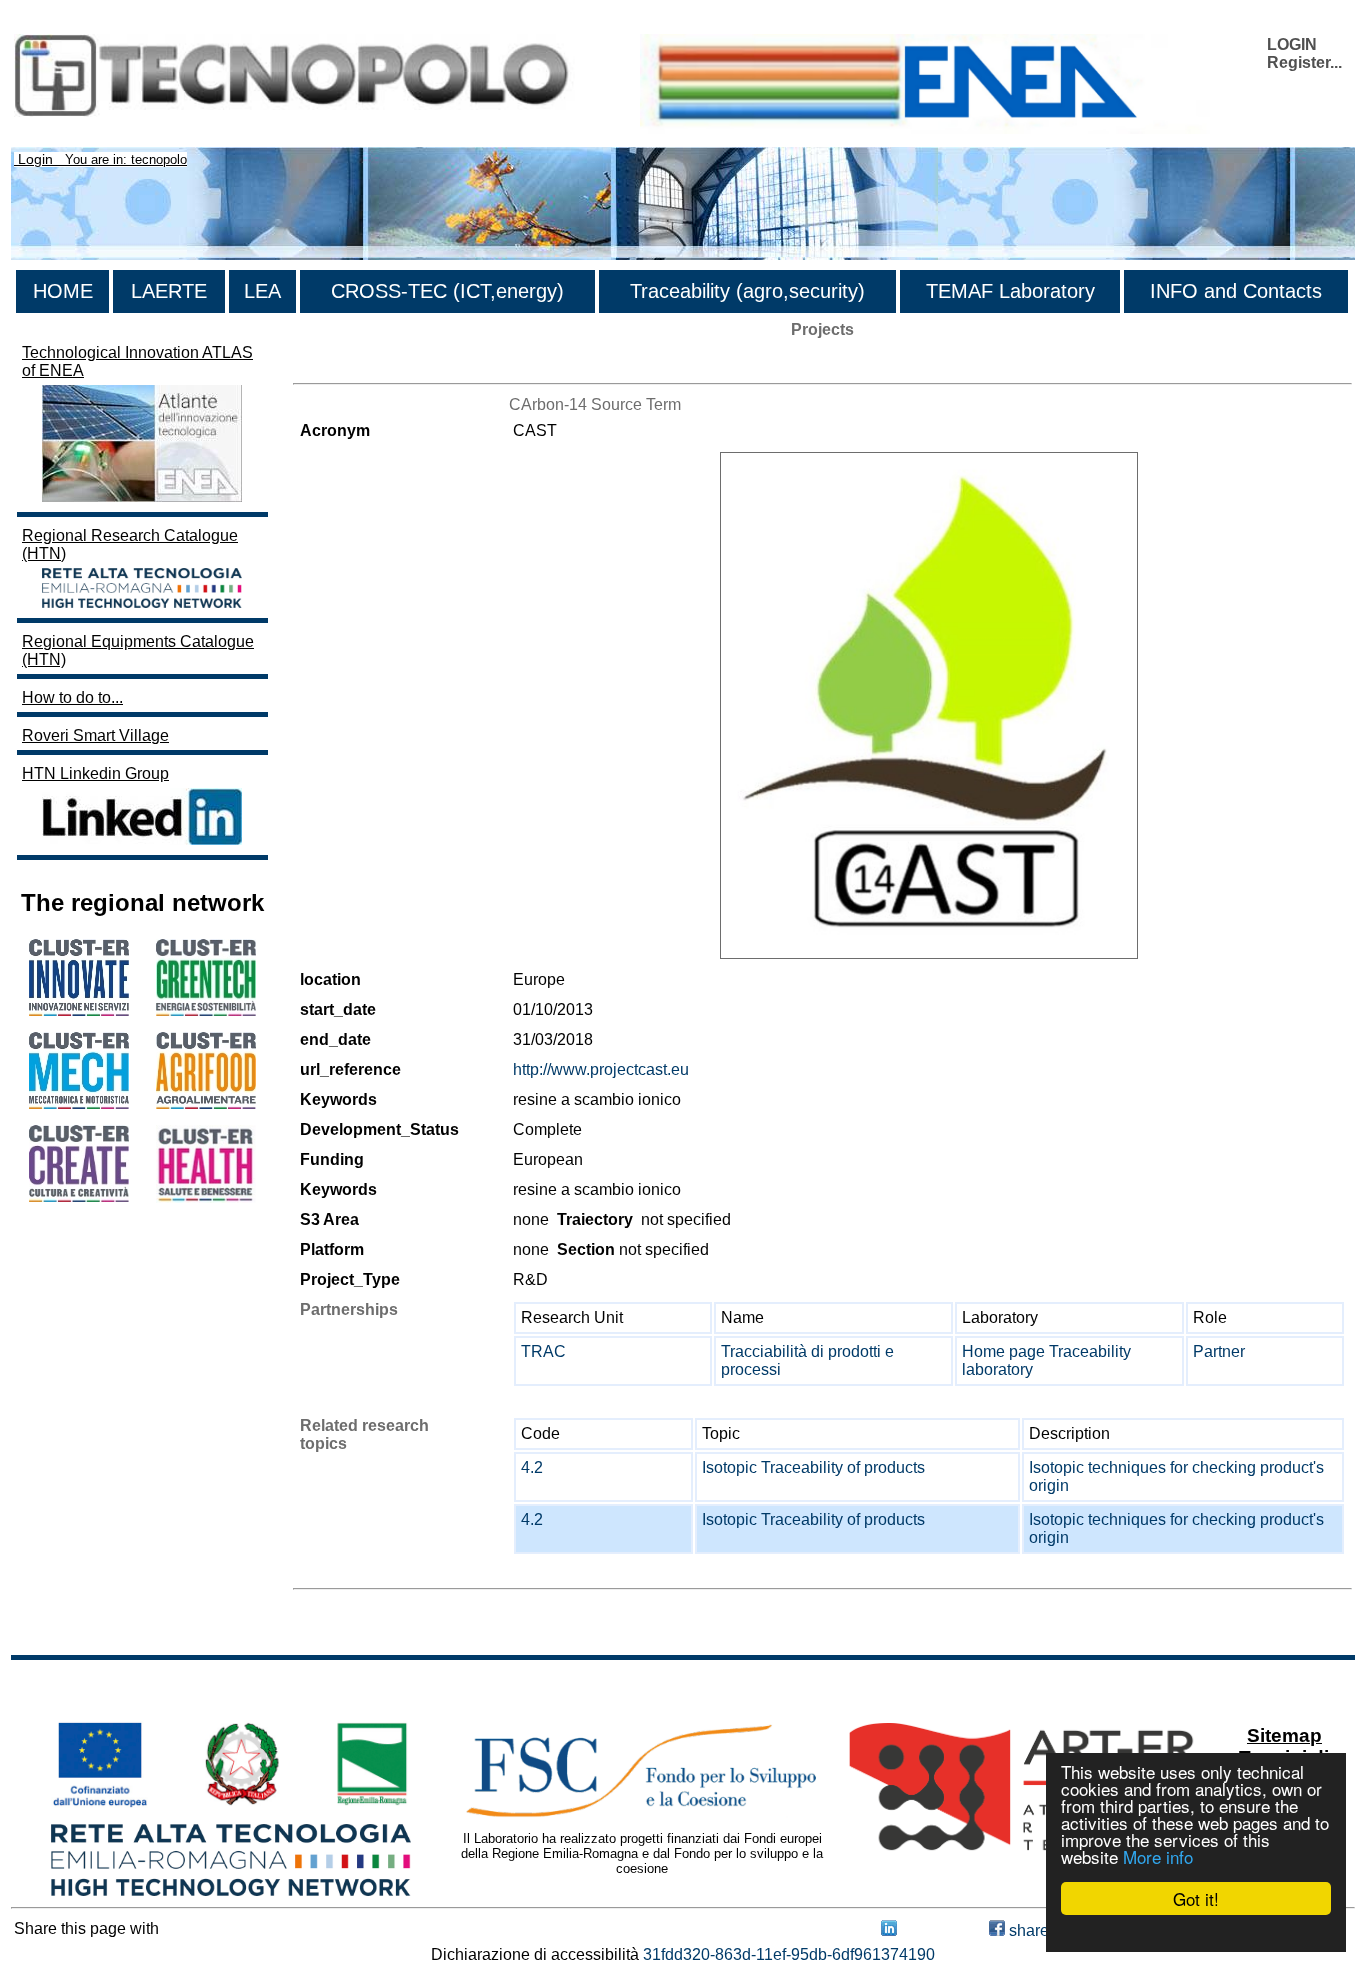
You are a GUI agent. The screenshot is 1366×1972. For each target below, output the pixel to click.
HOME (63, 291)
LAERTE (169, 291)
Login (35, 159)
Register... (1304, 62)
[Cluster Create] (79, 1196)
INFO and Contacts (1236, 291)
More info (1158, 1856)
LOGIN (1292, 44)
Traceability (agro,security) (747, 291)
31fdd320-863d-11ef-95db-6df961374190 (789, 1954)
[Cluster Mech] (79, 1103)
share (1027, 1930)
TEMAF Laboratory (1010, 291)
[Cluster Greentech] (206, 1010)
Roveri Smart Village (95, 735)
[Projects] (929, 705)
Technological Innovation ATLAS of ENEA (137, 361)
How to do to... (72, 697)
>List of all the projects (372, 365)
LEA (262, 291)
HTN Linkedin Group (95, 773)
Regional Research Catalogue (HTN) (130, 544)
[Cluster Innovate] (79, 1010)
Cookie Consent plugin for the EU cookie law (1196, 1933)
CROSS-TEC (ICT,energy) (447, 291)
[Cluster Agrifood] (206, 1103)
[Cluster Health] (206, 1197)
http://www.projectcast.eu (601, 1069)
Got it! (1196, 1898)
